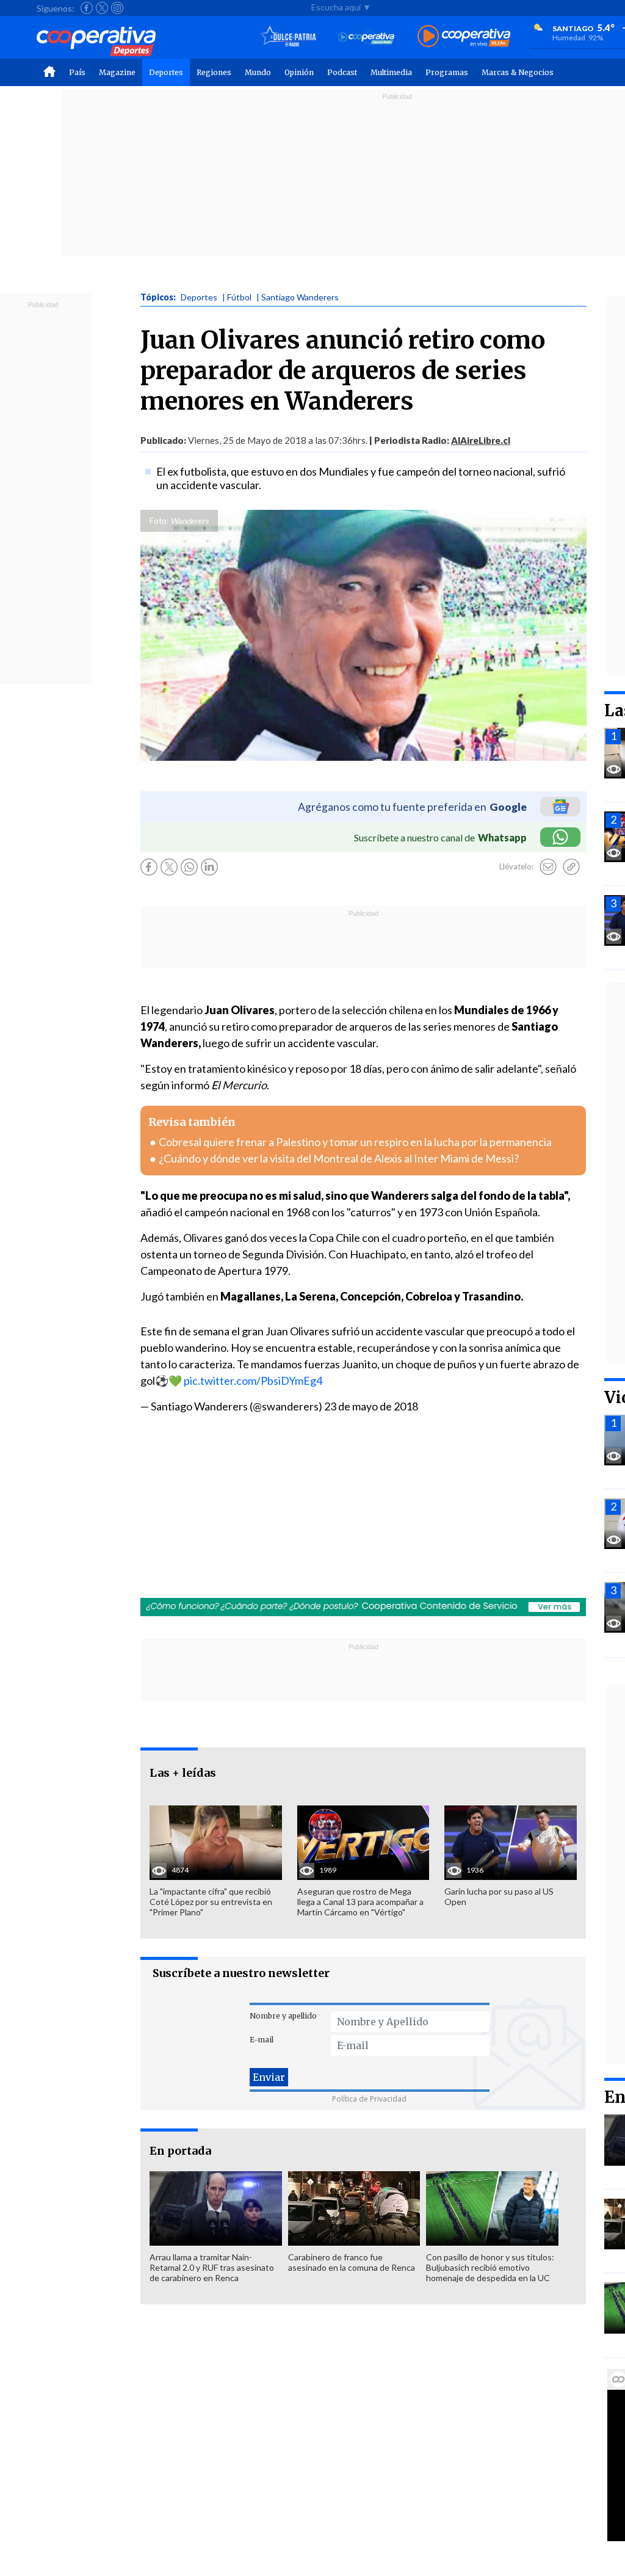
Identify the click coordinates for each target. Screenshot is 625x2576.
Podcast (342, 72)
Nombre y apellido (283, 2016)
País (77, 72)
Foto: (159, 521)
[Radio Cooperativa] (464, 37)
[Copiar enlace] (571, 867)
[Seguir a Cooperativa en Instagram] (117, 8)
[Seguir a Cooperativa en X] (102, 8)
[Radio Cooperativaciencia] (367, 37)
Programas (447, 72)
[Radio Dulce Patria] (288, 37)
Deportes (166, 72)
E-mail (262, 2040)
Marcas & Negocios (518, 72)
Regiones (214, 72)
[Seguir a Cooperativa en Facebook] (87, 8)
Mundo (258, 72)
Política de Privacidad (369, 2099)
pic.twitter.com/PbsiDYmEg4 (253, 1381)
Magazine (117, 72)
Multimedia (391, 72)
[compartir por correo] (548, 867)
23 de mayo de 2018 (371, 1406)
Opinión (299, 72)
